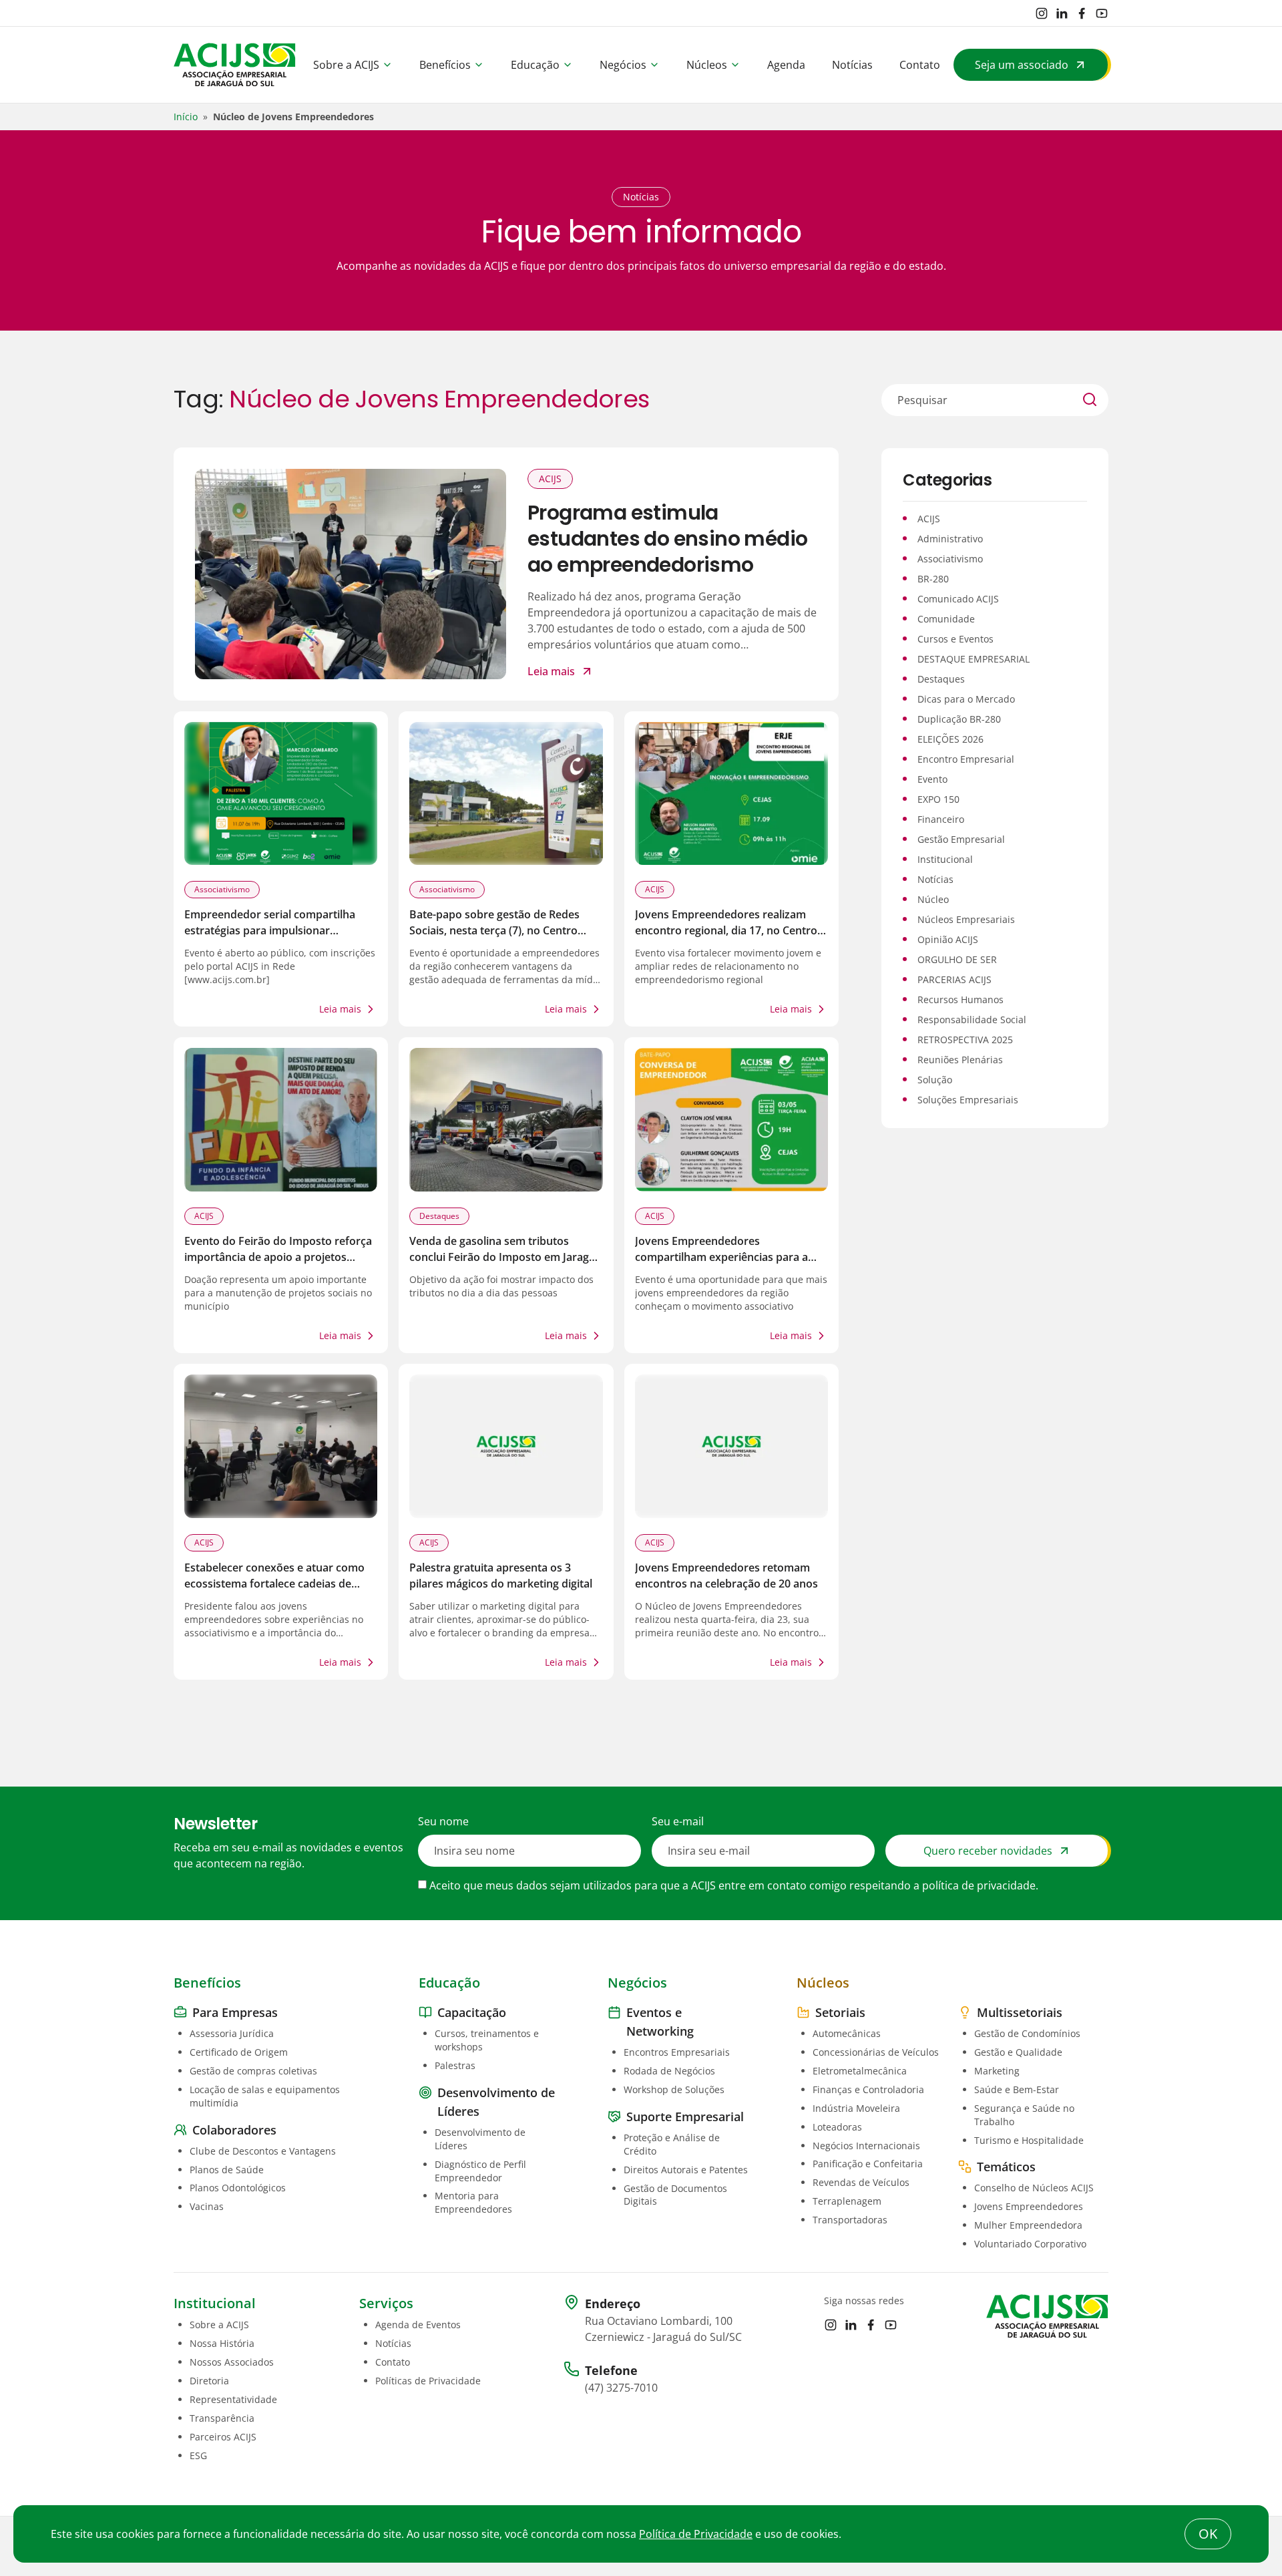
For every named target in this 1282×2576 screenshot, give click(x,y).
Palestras (455, 2065)
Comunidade (946, 619)
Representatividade (233, 2399)
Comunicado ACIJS (958, 599)
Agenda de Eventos (418, 2325)
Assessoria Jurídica (232, 2033)
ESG (198, 2455)
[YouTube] (1102, 13)
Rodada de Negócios (669, 2071)
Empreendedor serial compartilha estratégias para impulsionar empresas (270, 930)
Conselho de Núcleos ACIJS (1034, 2188)
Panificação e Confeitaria (868, 2164)
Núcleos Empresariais (966, 919)
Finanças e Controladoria (868, 2089)
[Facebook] (1082, 13)
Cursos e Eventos (955, 639)
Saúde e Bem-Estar (1017, 2089)
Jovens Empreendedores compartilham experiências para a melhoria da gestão (721, 1257)
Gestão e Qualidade (1018, 2052)
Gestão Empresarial (961, 839)
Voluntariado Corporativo (1030, 2244)
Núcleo (933, 899)
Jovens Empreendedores (1029, 2206)
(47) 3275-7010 (621, 2388)
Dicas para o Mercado (966, 699)
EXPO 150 (938, 799)
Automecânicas (847, 2033)
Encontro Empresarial (966, 759)
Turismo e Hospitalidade (1029, 2140)
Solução (935, 1080)
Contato (920, 65)
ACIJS (550, 479)
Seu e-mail (678, 1821)
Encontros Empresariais (677, 2052)
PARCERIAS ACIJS (954, 979)
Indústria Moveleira (856, 2108)
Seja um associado (1022, 65)
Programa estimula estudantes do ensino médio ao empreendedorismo (667, 539)
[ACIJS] (235, 65)
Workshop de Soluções (674, 2089)
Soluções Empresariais (968, 1100)
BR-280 (933, 579)
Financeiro (941, 819)
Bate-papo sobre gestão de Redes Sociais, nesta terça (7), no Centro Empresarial (494, 930)
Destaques (439, 1216)
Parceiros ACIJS (223, 2437)
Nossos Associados (232, 2362)
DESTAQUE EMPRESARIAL (974, 659)
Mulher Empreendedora (1028, 2225)
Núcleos (707, 65)
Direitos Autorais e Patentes (686, 2170)
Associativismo (222, 889)
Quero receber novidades (988, 1851)
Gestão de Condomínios (1027, 2033)
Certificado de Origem (239, 2052)
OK (1208, 2534)
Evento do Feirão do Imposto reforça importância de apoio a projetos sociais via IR (278, 1257)
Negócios (623, 65)
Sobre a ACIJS (346, 65)
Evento (932, 779)
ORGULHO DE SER (957, 959)
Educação (535, 65)
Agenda (786, 65)
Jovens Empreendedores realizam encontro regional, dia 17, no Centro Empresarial (726, 930)
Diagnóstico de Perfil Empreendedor (480, 2171)
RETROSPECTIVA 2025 (965, 1040)
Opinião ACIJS (948, 939)
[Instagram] (1042, 13)
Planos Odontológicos (238, 2188)
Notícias (852, 65)
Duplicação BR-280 (959, 719)
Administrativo (950, 539)
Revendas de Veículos (861, 2182)
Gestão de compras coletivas (253, 2071)
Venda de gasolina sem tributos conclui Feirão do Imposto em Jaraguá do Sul (505, 1257)
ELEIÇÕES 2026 (950, 739)
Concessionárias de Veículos (876, 2052)
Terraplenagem (847, 2201)
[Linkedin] (1062, 13)
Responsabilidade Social (972, 1020)
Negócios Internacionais (866, 2146)
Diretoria (209, 2381)
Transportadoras (850, 2220)
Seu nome (443, 1821)
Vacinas (207, 2206)
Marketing (997, 2071)
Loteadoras (837, 2127)
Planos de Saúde (227, 2170)
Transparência (222, 2418)
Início (186, 117)
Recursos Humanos (960, 999)
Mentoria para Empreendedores (473, 2202)
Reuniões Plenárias (960, 1060)
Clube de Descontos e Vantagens (263, 2151)
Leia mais (551, 671)
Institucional (945, 859)
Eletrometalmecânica (860, 2071)
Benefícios (445, 65)
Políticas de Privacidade (428, 2381)
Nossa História (222, 2343)
